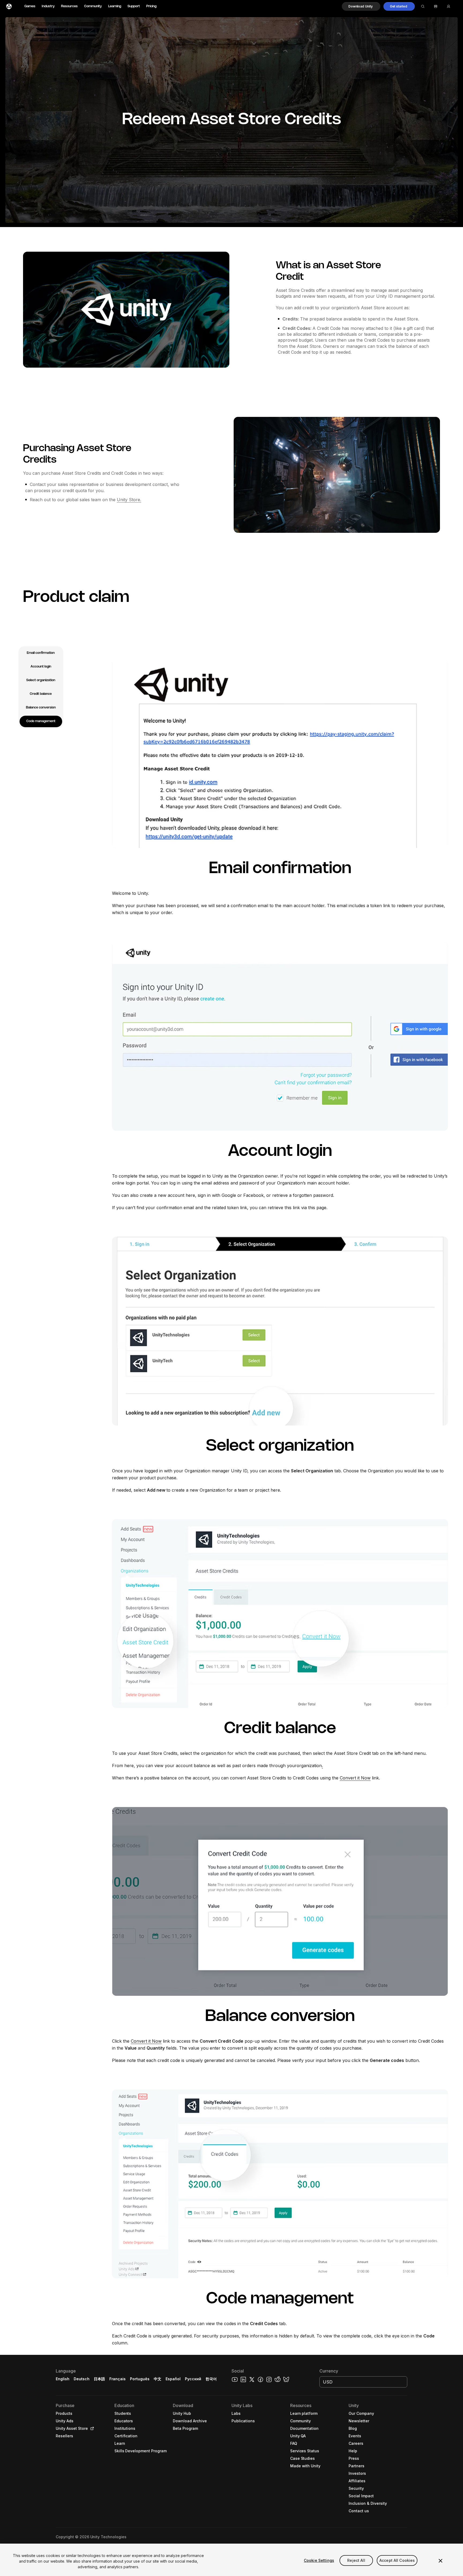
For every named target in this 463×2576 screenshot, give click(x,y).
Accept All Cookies (397, 2560)
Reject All (356, 2560)
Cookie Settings (319, 2560)
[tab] (41, 653)
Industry (48, 6)
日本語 (99, 2379)
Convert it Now (355, 1778)
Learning (115, 6)
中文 (158, 2379)
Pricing (151, 6)
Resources (69, 6)
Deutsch (82, 2379)
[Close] (440, 2561)
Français (118, 2379)
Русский (193, 2379)
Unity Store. (129, 500)
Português (140, 2379)
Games (30, 6)
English (63, 2379)
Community (93, 6)
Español (173, 2379)
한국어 (211, 2379)
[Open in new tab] (91, 2428)
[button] (361, 6)
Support (134, 6)
